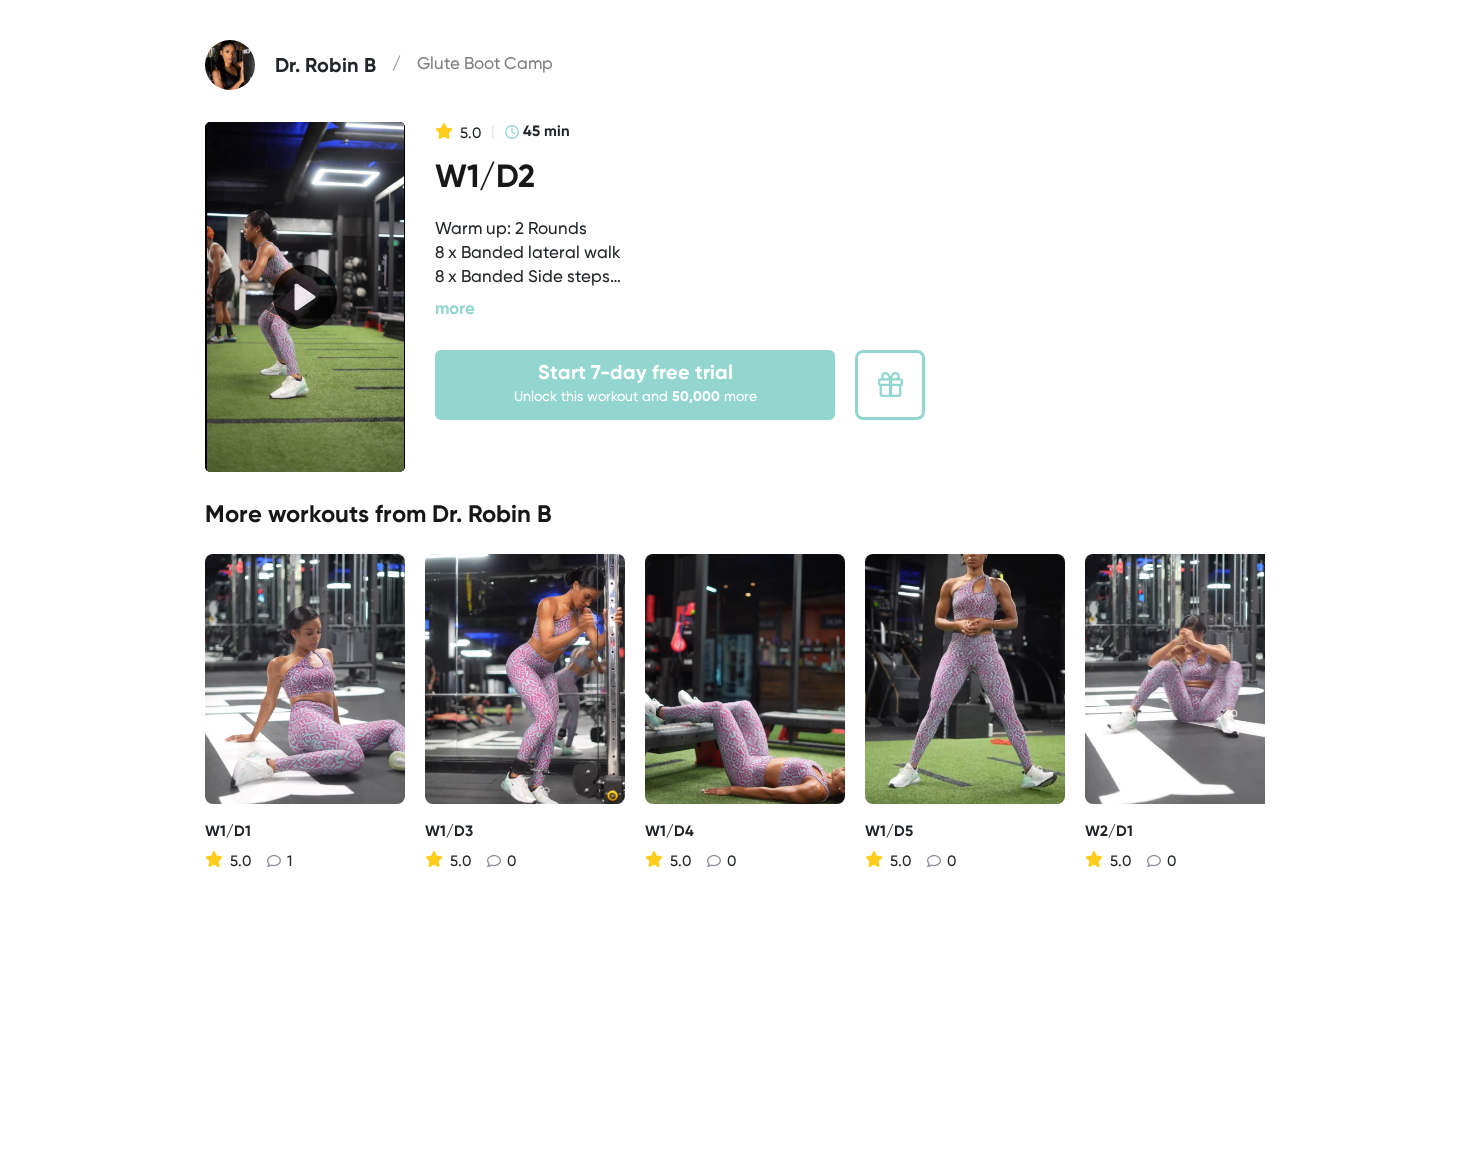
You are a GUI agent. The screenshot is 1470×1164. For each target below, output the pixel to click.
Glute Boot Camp (485, 63)
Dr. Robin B (492, 513)
